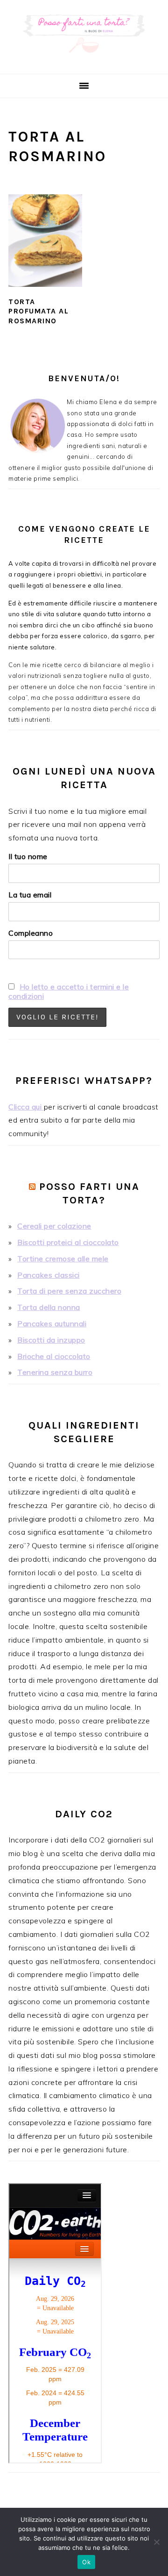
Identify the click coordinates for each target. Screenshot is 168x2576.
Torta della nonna (49, 1307)
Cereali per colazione (54, 1226)
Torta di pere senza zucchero (69, 1291)
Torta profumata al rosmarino (38, 311)
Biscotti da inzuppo (51, 1340)
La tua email (30, 895)
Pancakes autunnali (52, 1324)
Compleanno (31, 933)
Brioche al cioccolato (54, 1356)
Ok (86, 2562)
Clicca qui (26, 1107)
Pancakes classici (49, 1275)
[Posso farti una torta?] (84, 62)
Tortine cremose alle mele (63, 1259)
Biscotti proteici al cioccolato (68, 1242)
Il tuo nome (28, 856)
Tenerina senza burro (55, 1372)
